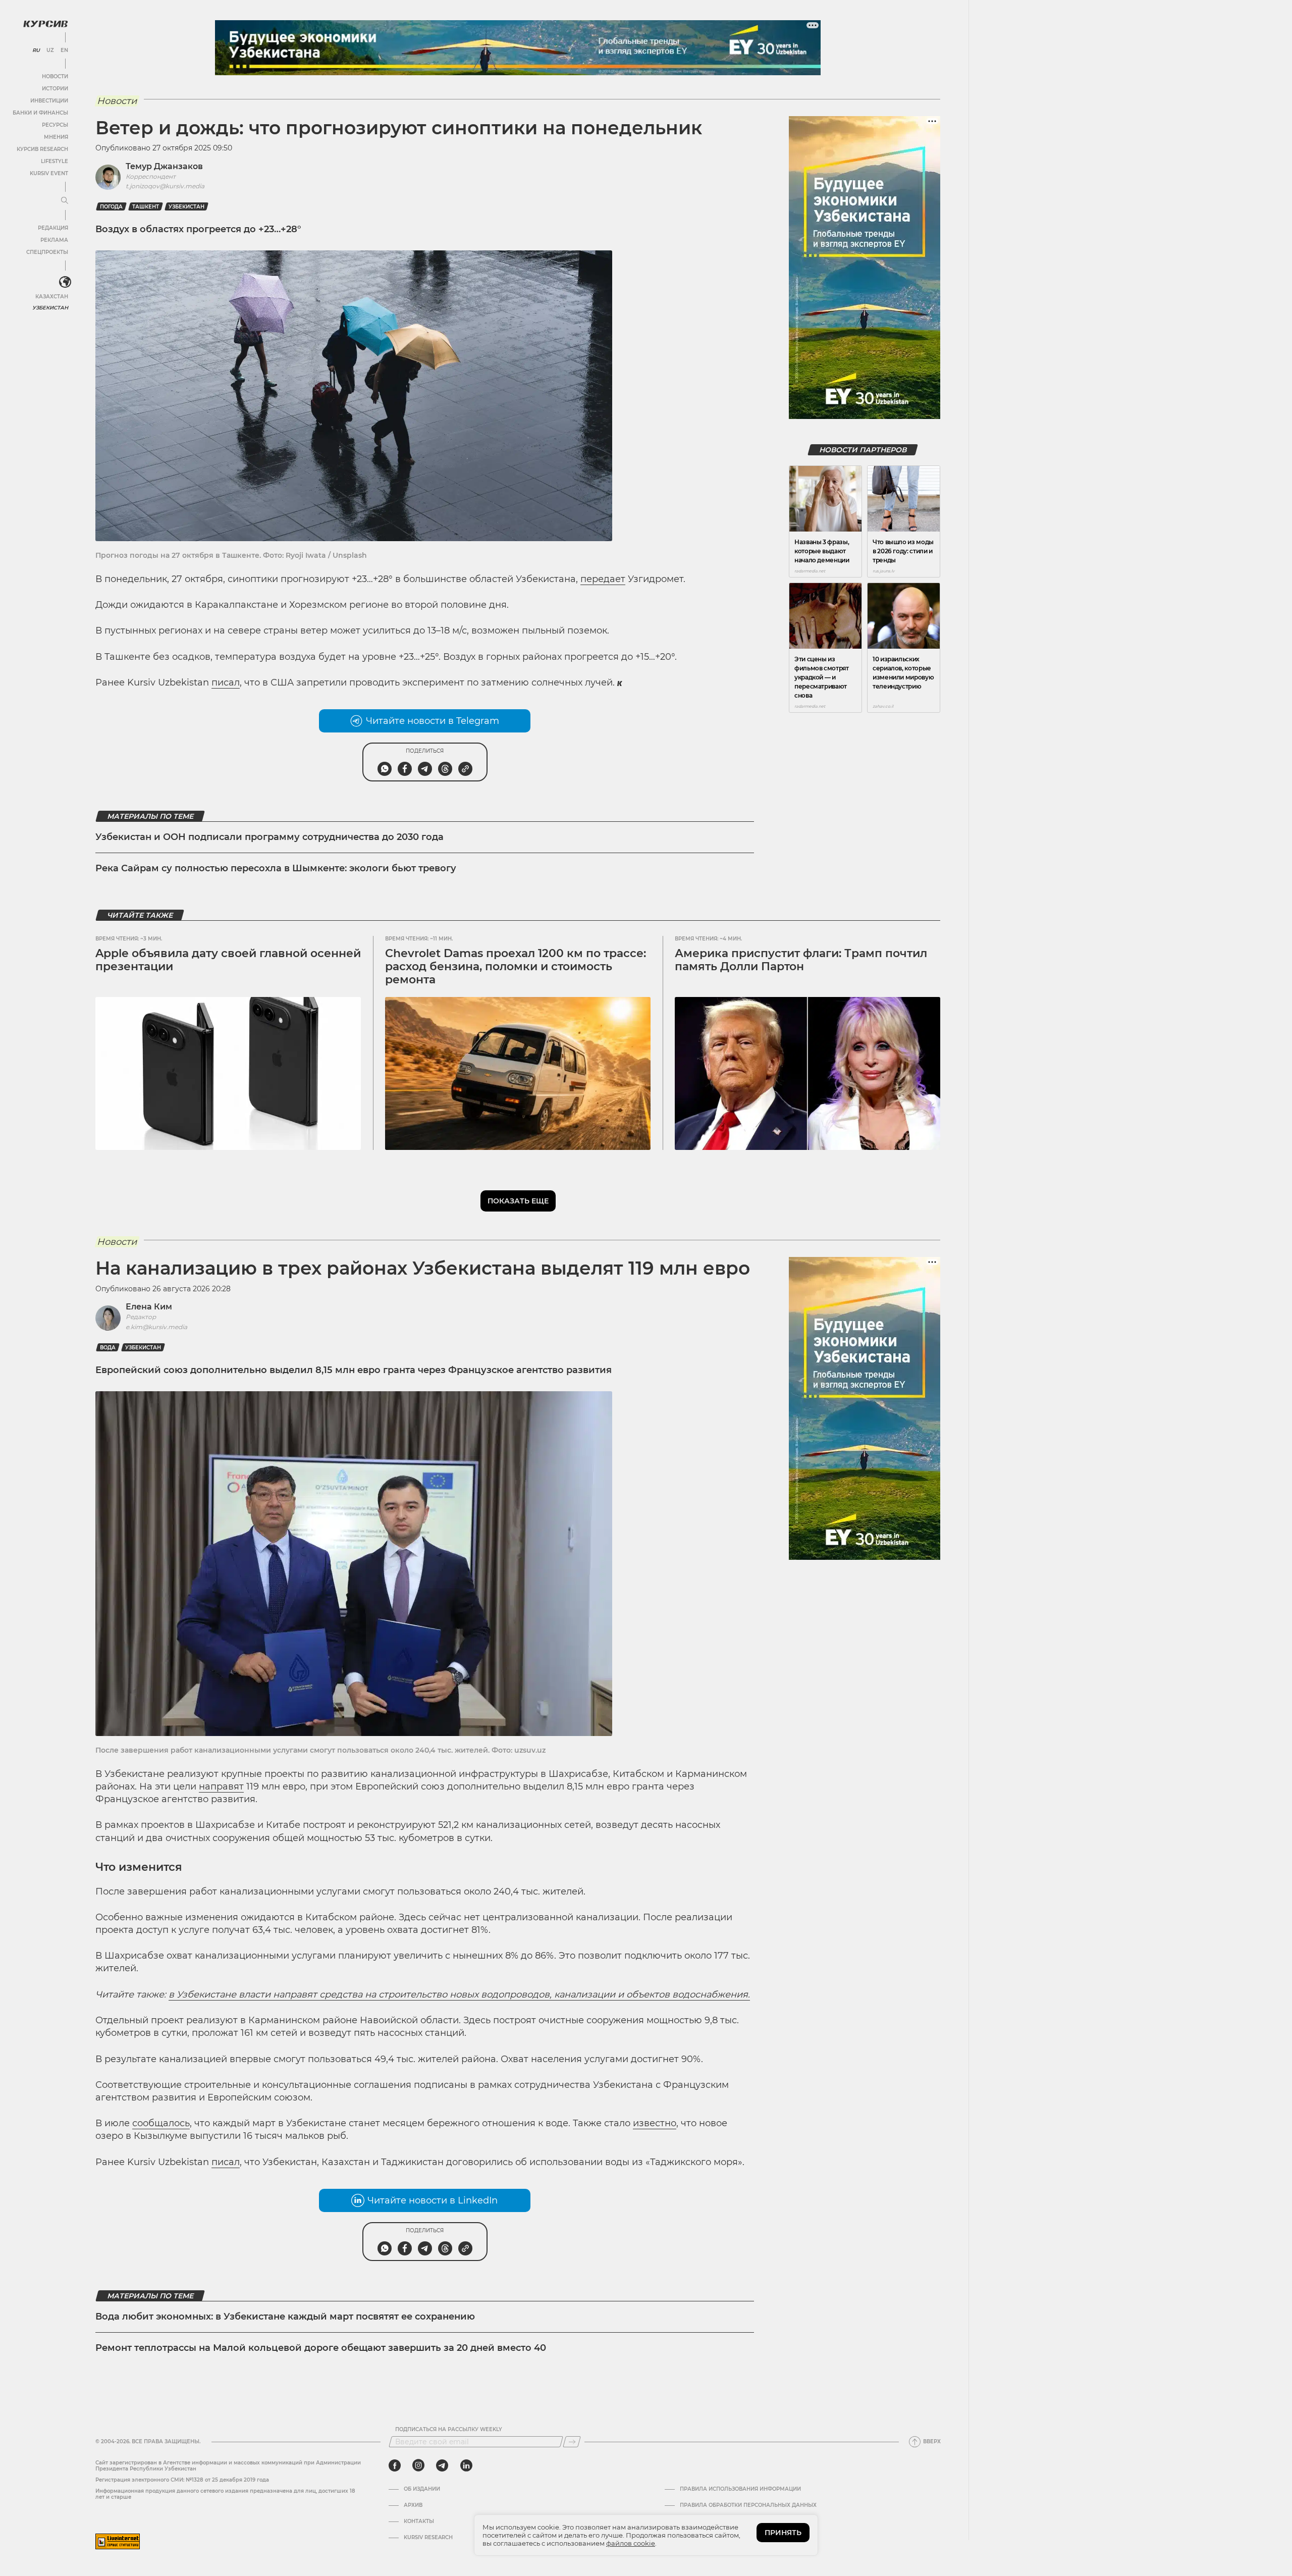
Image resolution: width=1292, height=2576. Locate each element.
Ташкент (146, 207)
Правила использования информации (740, 2489)
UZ (50, 50)
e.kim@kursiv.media (156, 1327)
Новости (55, 76)
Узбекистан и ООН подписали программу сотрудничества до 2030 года (270, 837)
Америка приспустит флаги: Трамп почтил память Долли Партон (801, 960)
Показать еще (518, 1201)
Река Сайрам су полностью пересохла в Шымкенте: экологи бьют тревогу (276, 868)
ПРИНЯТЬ (783, 2533)
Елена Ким (149, 1307)
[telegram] (442, 2465)
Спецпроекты (47, 252)
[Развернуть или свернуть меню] (65, 201)
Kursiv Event (49, 173)
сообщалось (161, 2123)
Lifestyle (55, 161)
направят (221, 1786)
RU (36, 50)
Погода (111, 207)
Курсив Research (42, 149)
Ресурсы (55, 125)
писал (226, 682)
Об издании (422, 2489)
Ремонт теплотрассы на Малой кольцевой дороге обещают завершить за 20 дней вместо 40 (321, 2348)
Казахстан (52, 297)
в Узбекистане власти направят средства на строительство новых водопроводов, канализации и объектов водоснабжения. (459, 1994)
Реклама (54, 240)
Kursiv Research (428, 2538)
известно (655, 2123)
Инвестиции (49, 101)
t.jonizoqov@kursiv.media (165, 186)
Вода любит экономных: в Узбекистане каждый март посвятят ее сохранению (285, 2317)
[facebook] (395, 2465)
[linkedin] (466, 2465)
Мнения (56, 137)
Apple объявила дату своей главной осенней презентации (228, 960)
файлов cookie (631, 2543)
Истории (55, 89)
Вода (108, 1348)
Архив (413, 2505)
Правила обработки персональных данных (748, 2505)
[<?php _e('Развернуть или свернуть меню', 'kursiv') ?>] (65, 282)
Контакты (419, 2521)
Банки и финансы (40, 113)
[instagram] (418, 2465)
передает (603, 579)
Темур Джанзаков (164, 166)
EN (64, 50)
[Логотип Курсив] (45, 24)
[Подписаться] (572, 2442)
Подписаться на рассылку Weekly (449, 2430)
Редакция (53, 228)
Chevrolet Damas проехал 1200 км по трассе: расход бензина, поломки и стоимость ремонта (516, 967)
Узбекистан (50, 308)
